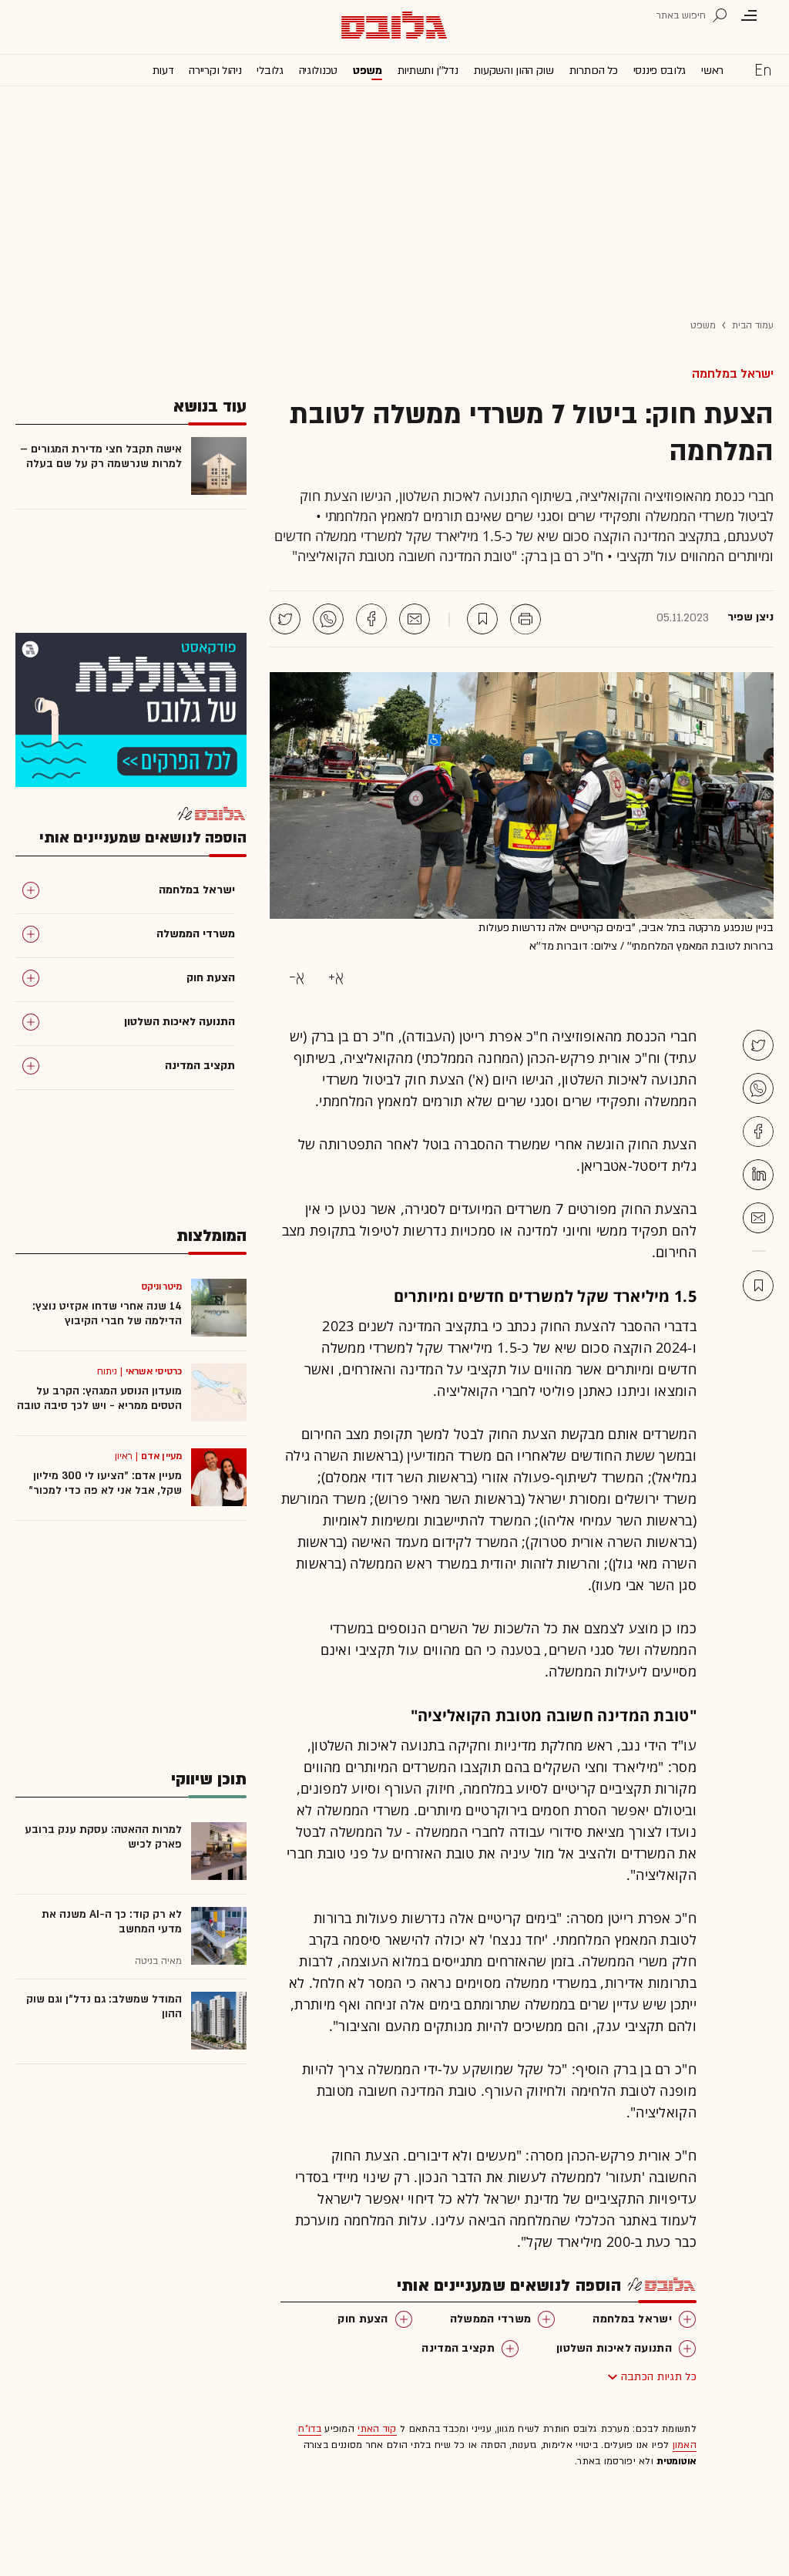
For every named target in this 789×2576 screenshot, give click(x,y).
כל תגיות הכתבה (659, 2377)
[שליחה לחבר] (415, 619)
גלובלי (270, 71)
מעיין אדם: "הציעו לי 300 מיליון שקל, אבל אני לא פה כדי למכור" (105, 1483)
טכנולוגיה (318, 71)
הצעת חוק (363, 2319)
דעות (163, 71)
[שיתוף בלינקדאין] (758, 1175)
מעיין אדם (161, 1456)
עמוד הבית (753, 325)
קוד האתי (377, 2429)
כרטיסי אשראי (154, 1371)
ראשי (712, 71)
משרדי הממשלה (491, 2319)
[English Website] (763, 69)
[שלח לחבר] (758, 1218)
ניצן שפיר (750, 617)
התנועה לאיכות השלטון (614, 2348)
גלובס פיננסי (660, 71)
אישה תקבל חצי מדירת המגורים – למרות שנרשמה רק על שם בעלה (101, 456)
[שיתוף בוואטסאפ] (328, 619)
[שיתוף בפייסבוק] (371, 619)
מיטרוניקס (161, 1286)
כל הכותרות (594, 71)
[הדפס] (525, 619)
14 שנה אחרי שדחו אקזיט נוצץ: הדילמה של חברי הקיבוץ (107, 1313)
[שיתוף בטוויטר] (285, 619)
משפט (368, 71)
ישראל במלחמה (733, 374)
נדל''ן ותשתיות (428, 71)
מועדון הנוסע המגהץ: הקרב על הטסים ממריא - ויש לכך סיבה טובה (99, 1398)
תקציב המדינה (458, 2348)
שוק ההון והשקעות (514, 71)
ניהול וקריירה (215, 71)
